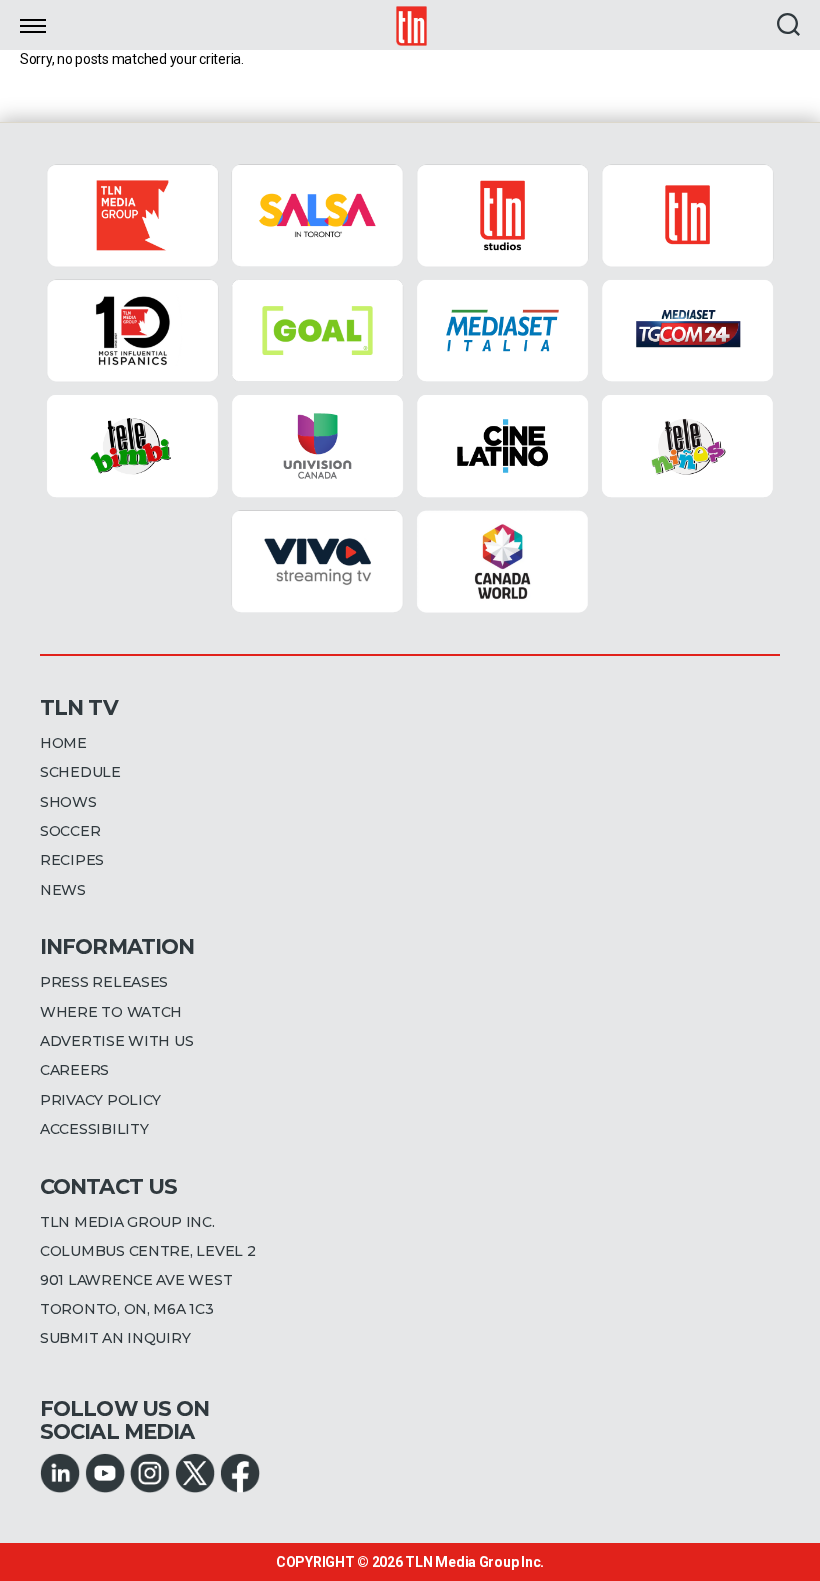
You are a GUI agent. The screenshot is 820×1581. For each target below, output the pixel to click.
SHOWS (68, 802)
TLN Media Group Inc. (474, 1562)
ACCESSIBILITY (94, 1129)
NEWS (63, 890)
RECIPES (72, 860)
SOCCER (70, 831)
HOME (63, 743)
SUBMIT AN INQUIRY (115, 1338)
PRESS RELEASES (104, 982)
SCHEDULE (80, 772)
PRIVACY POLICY (100, 1100)
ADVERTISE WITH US (116, 1041)
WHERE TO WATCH (111, 1012)
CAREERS (74, 1070)
